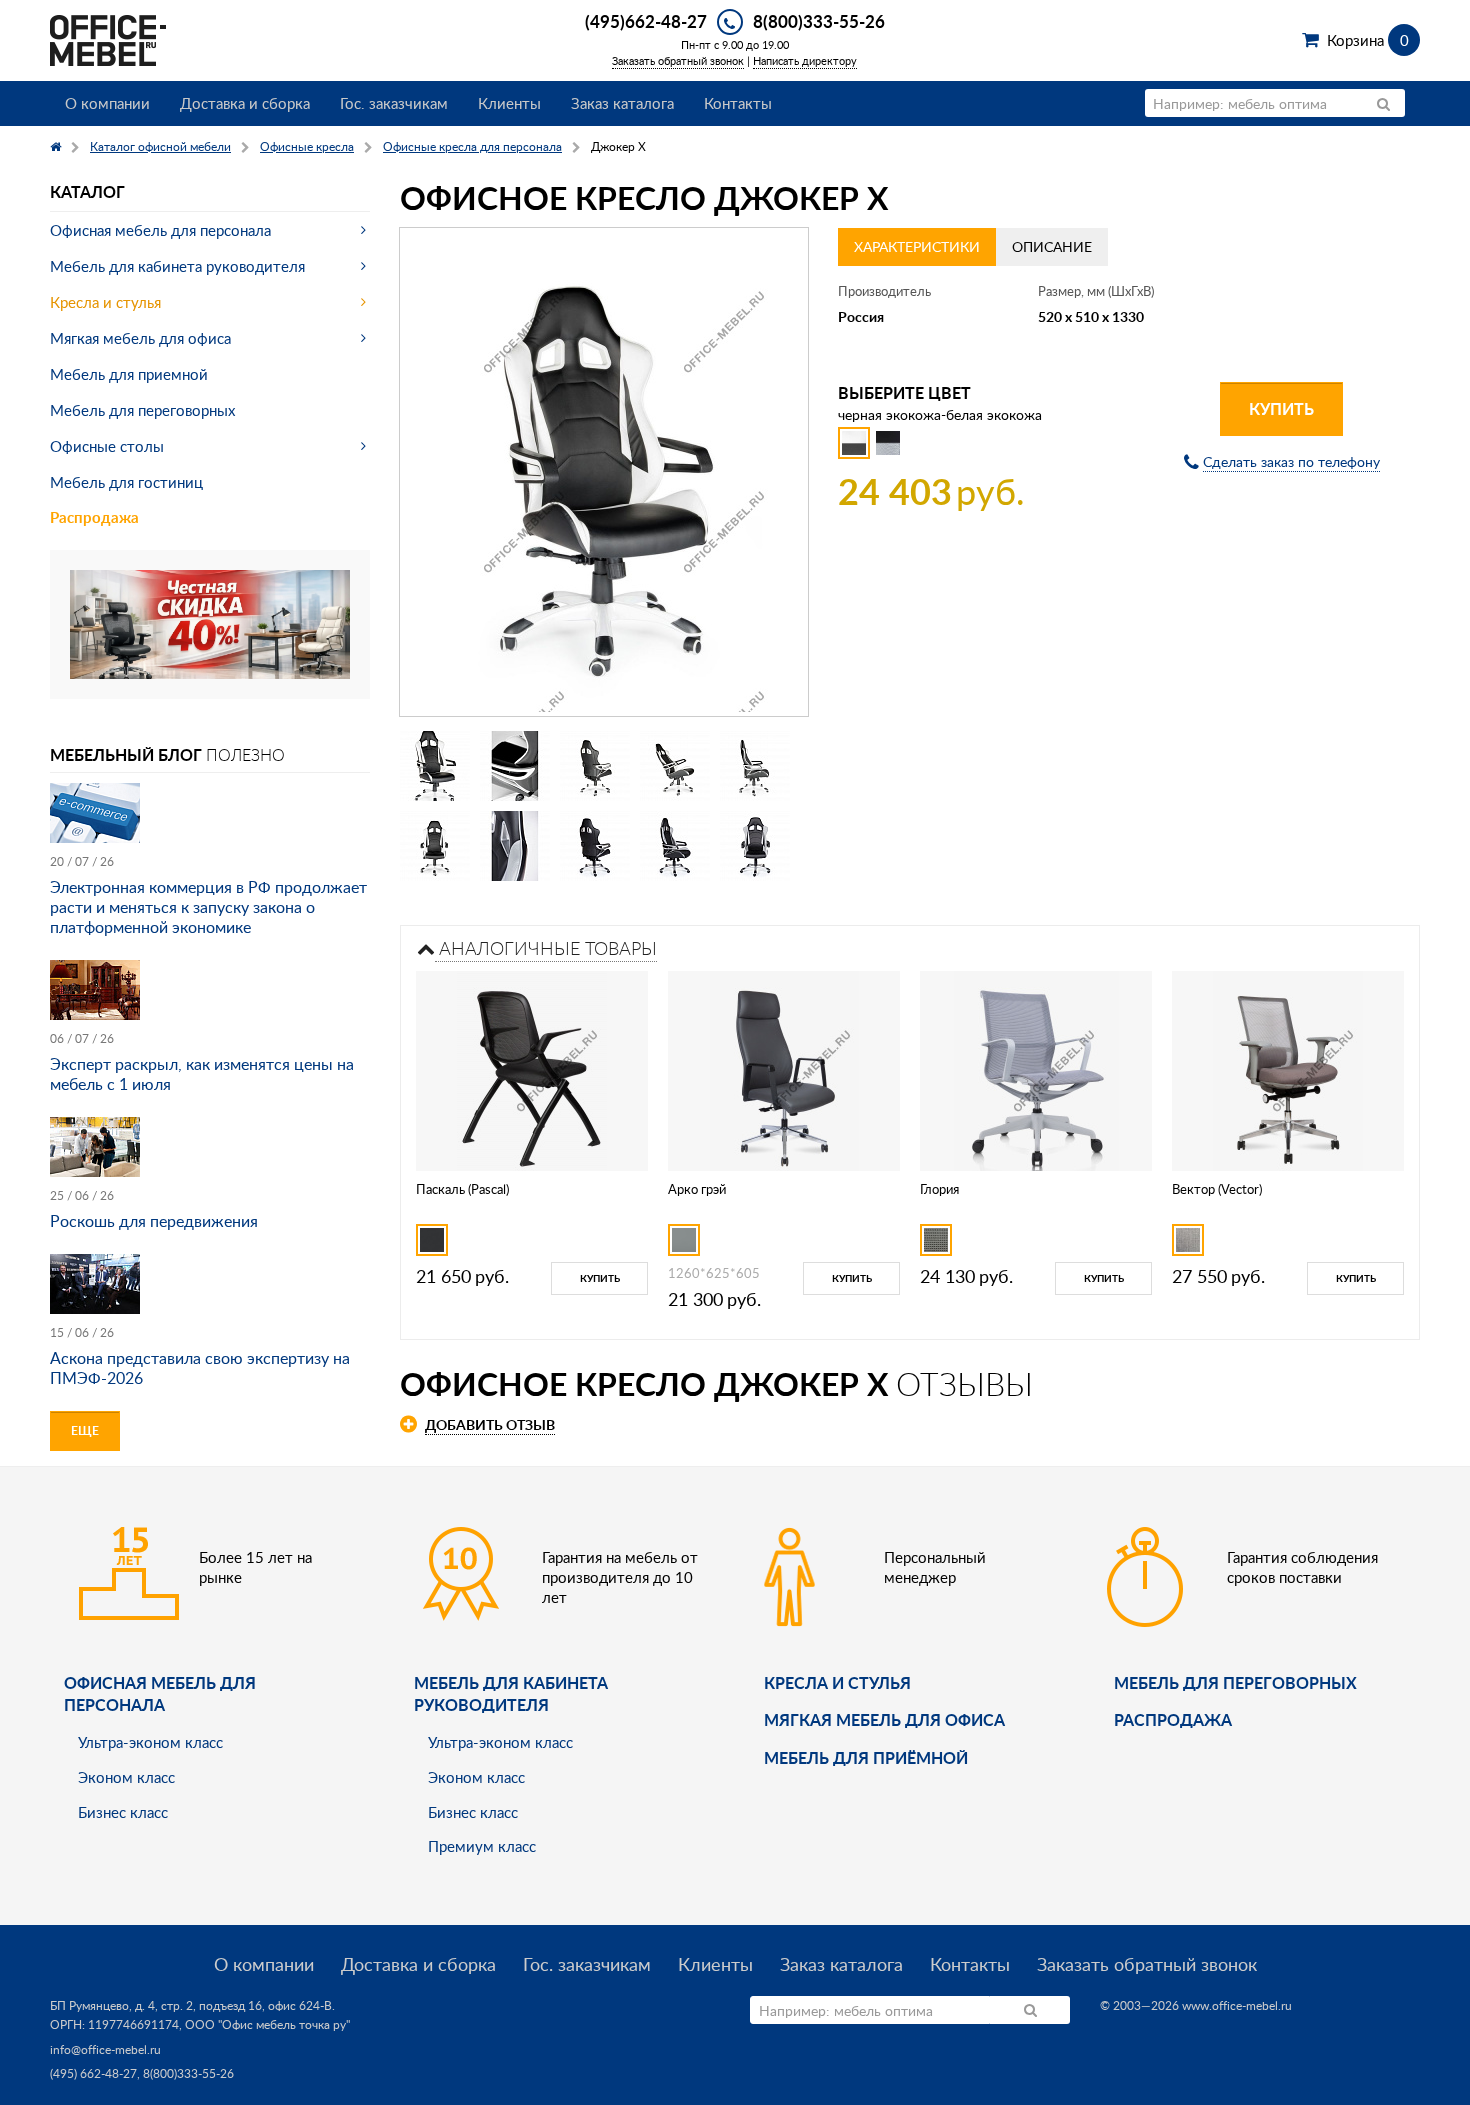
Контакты (738, 103)
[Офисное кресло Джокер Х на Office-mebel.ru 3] (595, 766)
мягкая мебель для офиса (884, 1719)
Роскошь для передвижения (154, 1221)
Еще (85, 1430)
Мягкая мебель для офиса (140, 338)
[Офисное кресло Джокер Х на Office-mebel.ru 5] (755, 766)
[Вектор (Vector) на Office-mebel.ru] (1288, 1068)
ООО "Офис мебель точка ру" (267, 2024)
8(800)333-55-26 (819, 21)
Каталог (87, 191)
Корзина (1367, 40)
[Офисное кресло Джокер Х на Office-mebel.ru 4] (675, 766)
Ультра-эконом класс (150, 1742)
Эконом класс (126, 1777)
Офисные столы (107, 446)
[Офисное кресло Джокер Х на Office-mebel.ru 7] (515, 846)
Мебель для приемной (129, 374)
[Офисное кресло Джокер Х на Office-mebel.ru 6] (435, 846)
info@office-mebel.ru (105, 2049)
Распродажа (94, 517)
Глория (939, 1189)
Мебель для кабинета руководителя (177, 266)
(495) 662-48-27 (93, 2073)
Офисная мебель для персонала (160, 230)
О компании (107, 103)
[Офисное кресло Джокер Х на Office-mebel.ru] (604, 472)
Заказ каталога (622, 103)
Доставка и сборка (245, 103)
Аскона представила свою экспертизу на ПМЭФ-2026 (200, 1368)
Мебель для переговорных (142, 410)
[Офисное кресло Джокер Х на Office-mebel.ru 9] (675, 846)
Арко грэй (697, 1189)
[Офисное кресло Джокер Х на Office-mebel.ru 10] (755, 846)
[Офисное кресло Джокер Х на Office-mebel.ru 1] (435, 766)
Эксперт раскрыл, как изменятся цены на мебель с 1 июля (202, 1074)
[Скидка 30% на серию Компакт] (210, 622)
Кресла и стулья (105, 302)
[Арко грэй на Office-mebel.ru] (784, 1068)
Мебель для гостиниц (126, 482)
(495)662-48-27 (646, 21)
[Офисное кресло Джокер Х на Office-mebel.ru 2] (515, 766)
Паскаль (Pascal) (462, 1189)
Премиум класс (482, 1846)
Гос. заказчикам (394, 103)
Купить (1281, 408)
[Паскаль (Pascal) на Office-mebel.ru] (532, 1068)
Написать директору (805, 60)
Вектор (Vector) (1217, 1189)
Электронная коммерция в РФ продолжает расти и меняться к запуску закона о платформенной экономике (208, 907)
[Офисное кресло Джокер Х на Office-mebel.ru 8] (595, 846)
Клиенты (509, 103)
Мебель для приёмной (866, 1757)
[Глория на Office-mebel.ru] (1036, 1068)
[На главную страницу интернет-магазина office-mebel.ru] (108, 38)
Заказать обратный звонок (678, 60)
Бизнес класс (123, 1812)
